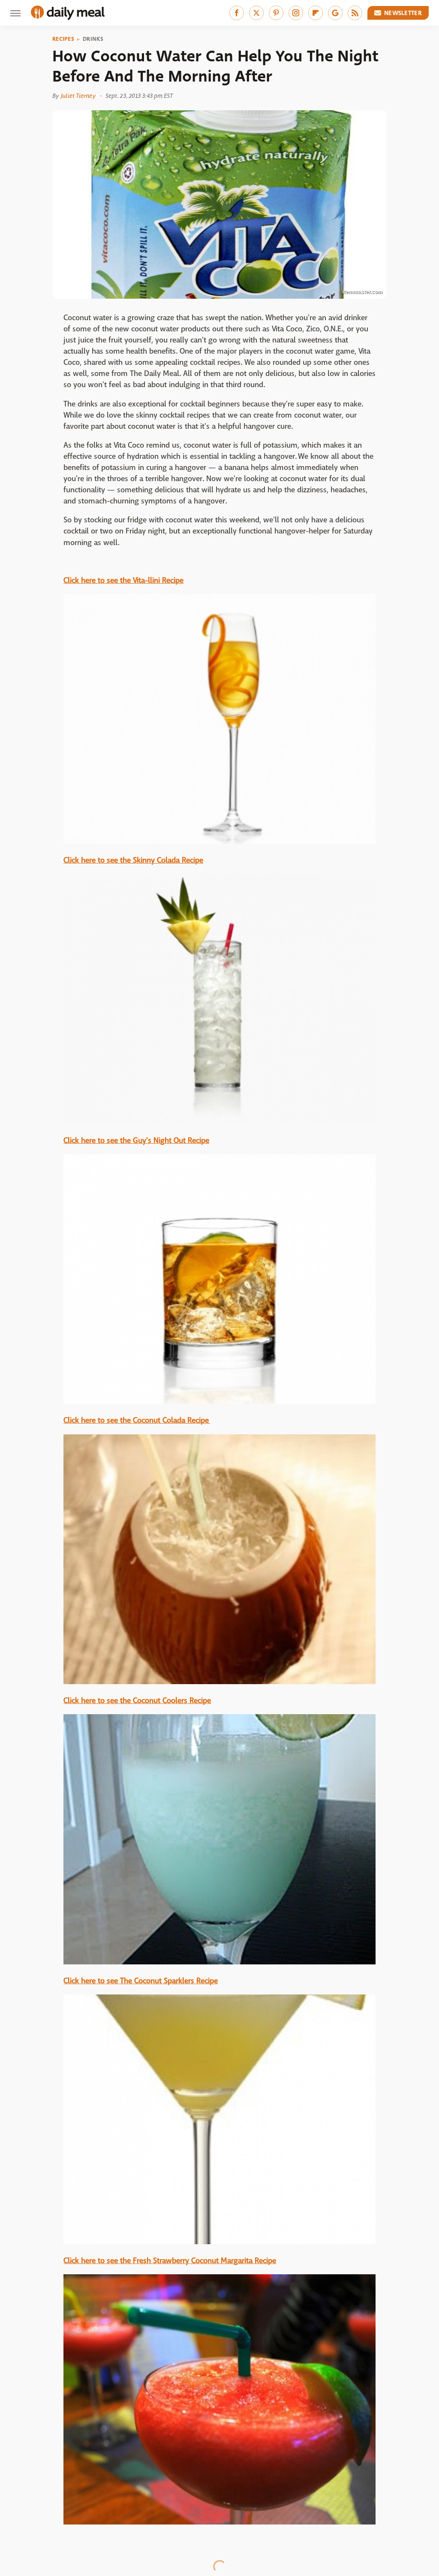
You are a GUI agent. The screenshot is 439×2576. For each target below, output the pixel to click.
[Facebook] (237, 13)
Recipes (63, 39)
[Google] (335, 13)
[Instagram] (296, 13)
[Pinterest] (276, 13)
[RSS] (355, 13)
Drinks (93, 39)
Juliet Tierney (78, 96)
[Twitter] (256, 13)
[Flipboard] (316, 13)
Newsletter (403, 13)
